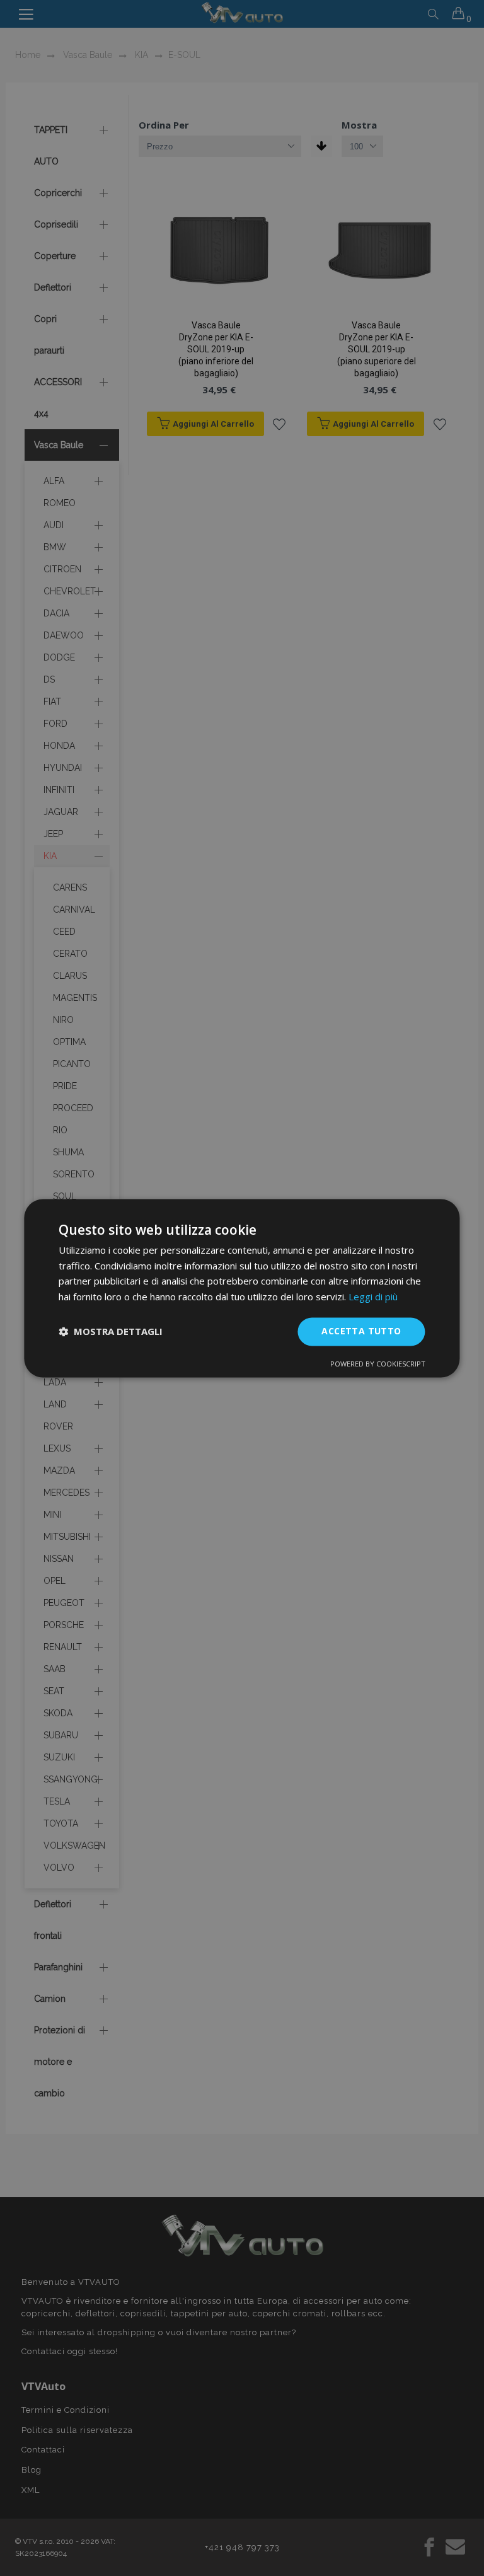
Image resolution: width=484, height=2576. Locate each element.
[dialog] (242, 1288)
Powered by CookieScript (378, 1364)
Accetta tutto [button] (361, 1331)
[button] (111, 1332)
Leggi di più (373, 1297)
